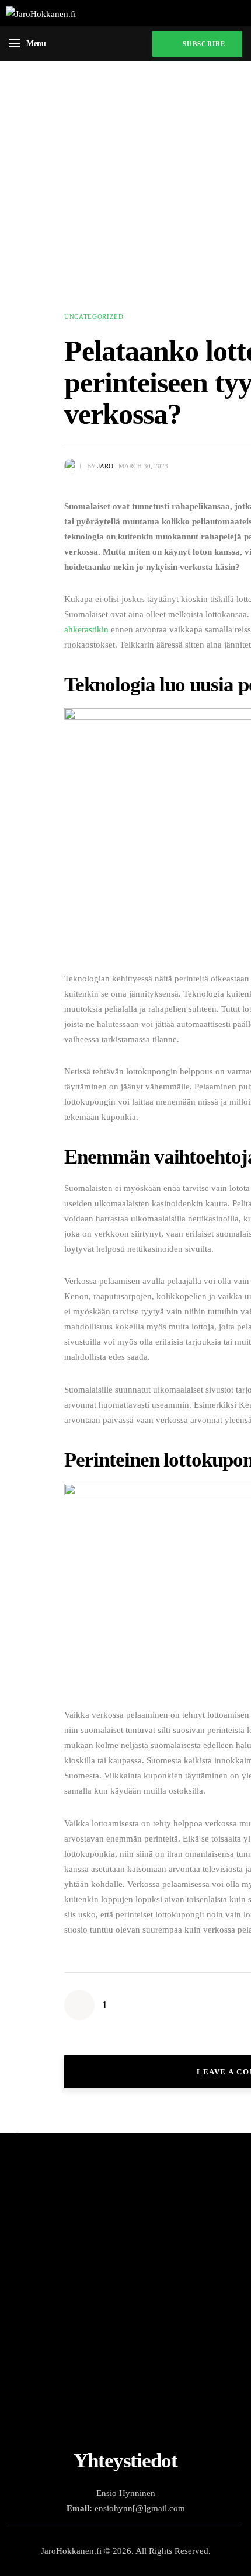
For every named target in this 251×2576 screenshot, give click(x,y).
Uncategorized (94, 316)
